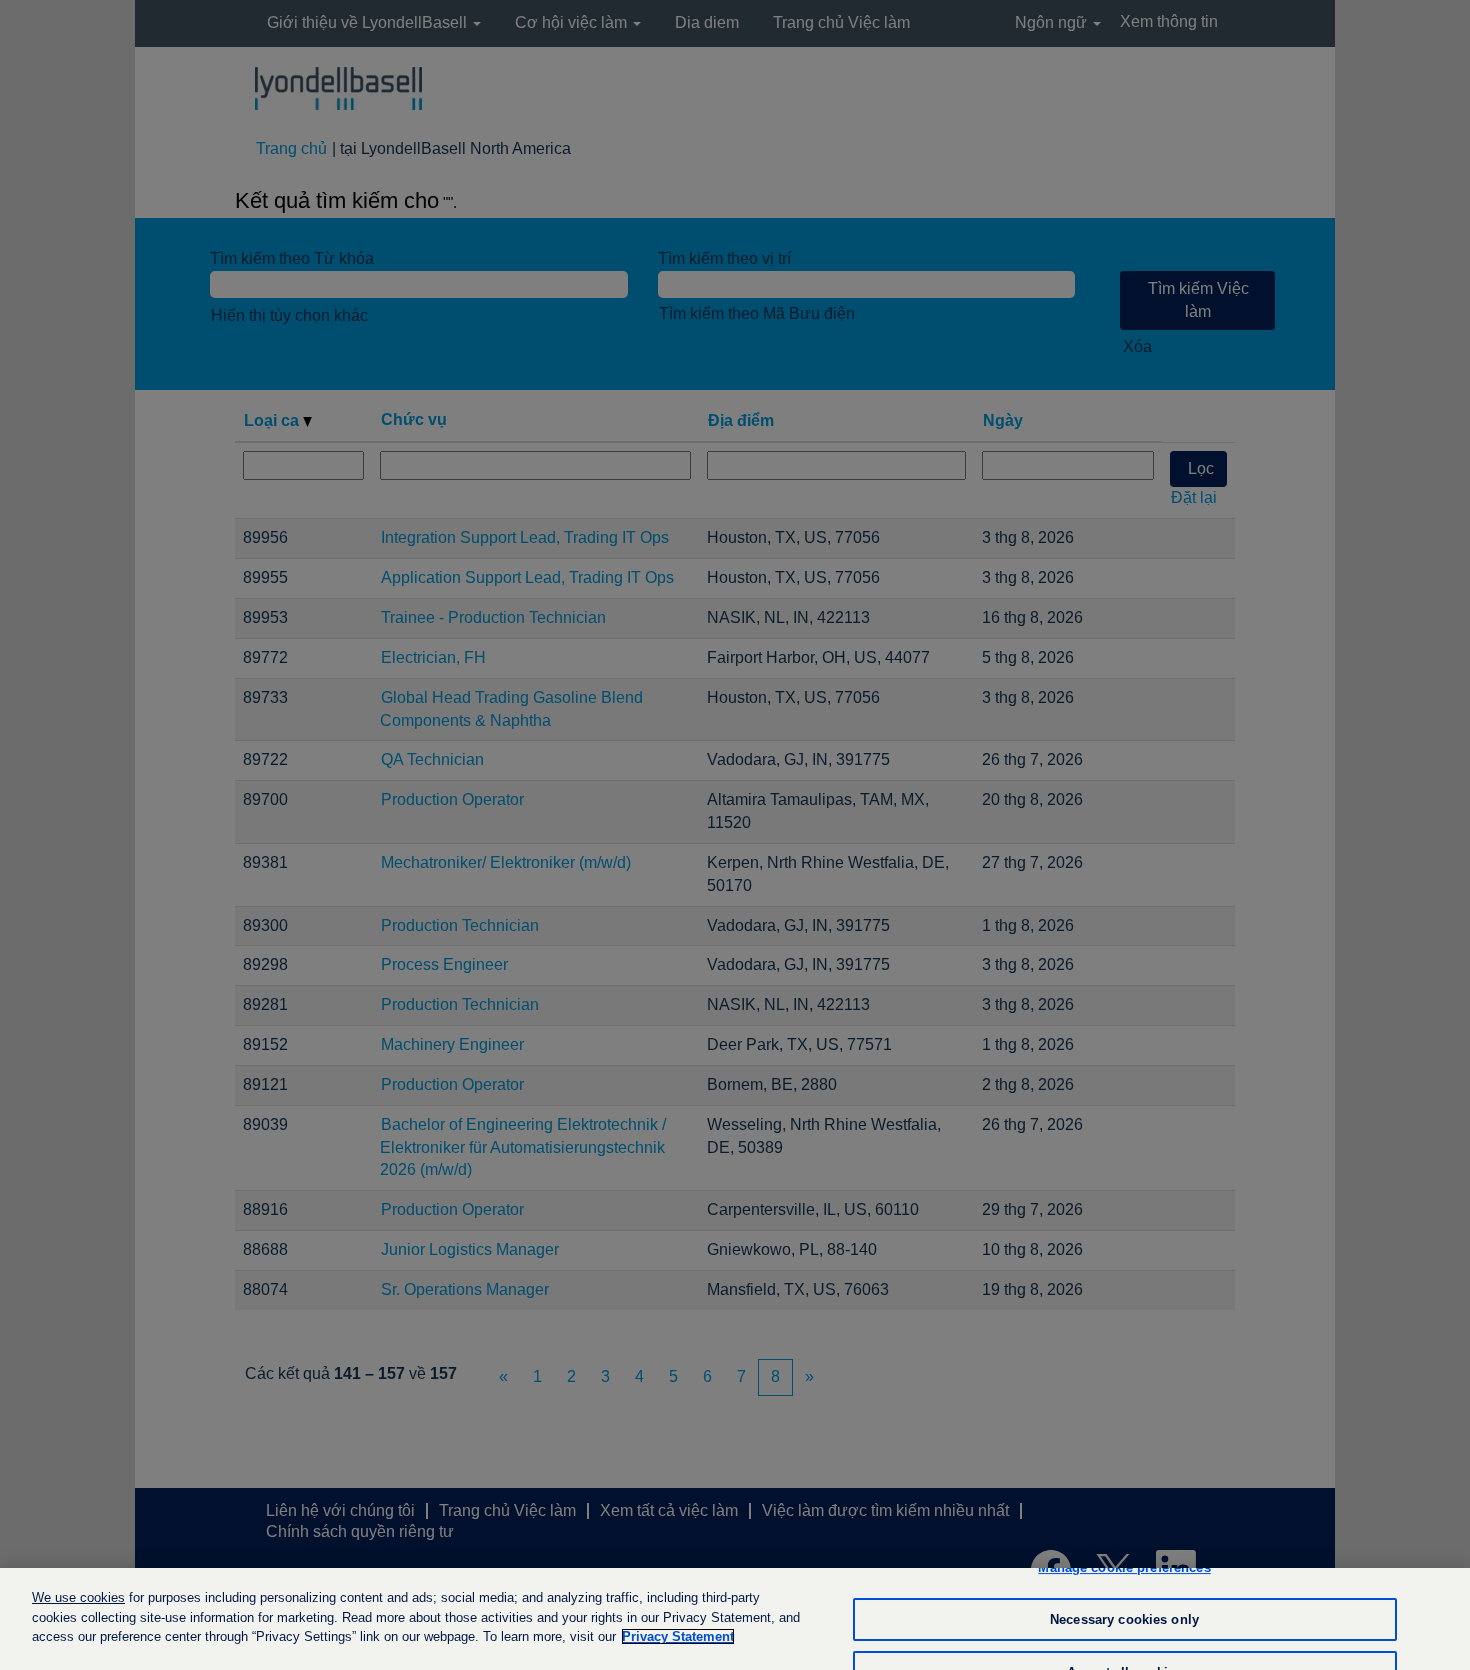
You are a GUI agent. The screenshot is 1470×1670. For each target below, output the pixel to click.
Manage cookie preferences (1124, 1567)
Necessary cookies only (1124, 1619)
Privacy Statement (678, 1636)
